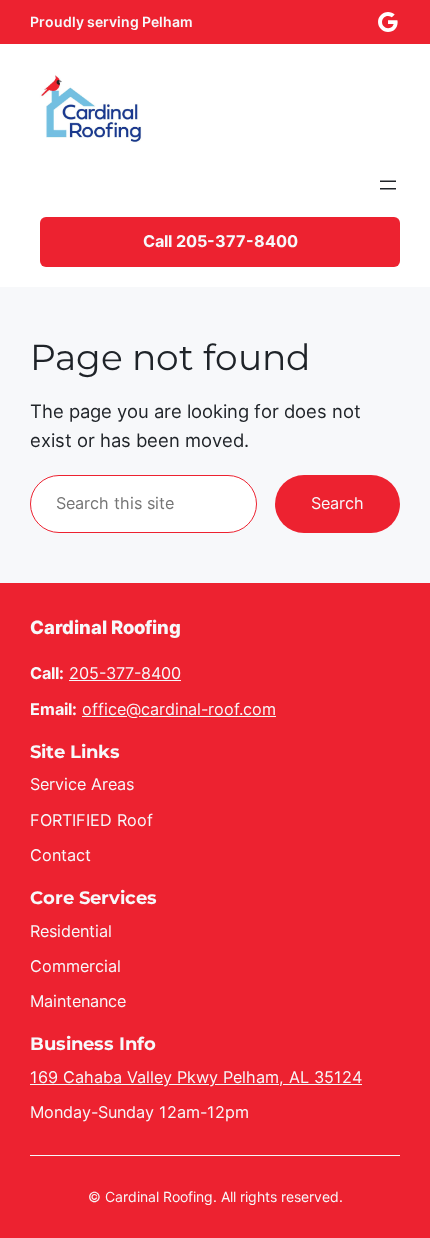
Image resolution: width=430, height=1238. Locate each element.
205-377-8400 (125, 673)
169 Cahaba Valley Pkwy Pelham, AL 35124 (196, 1077)
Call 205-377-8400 (220, 241)
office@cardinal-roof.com (179, 709)
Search (337, 503)
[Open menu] (388, 185)
